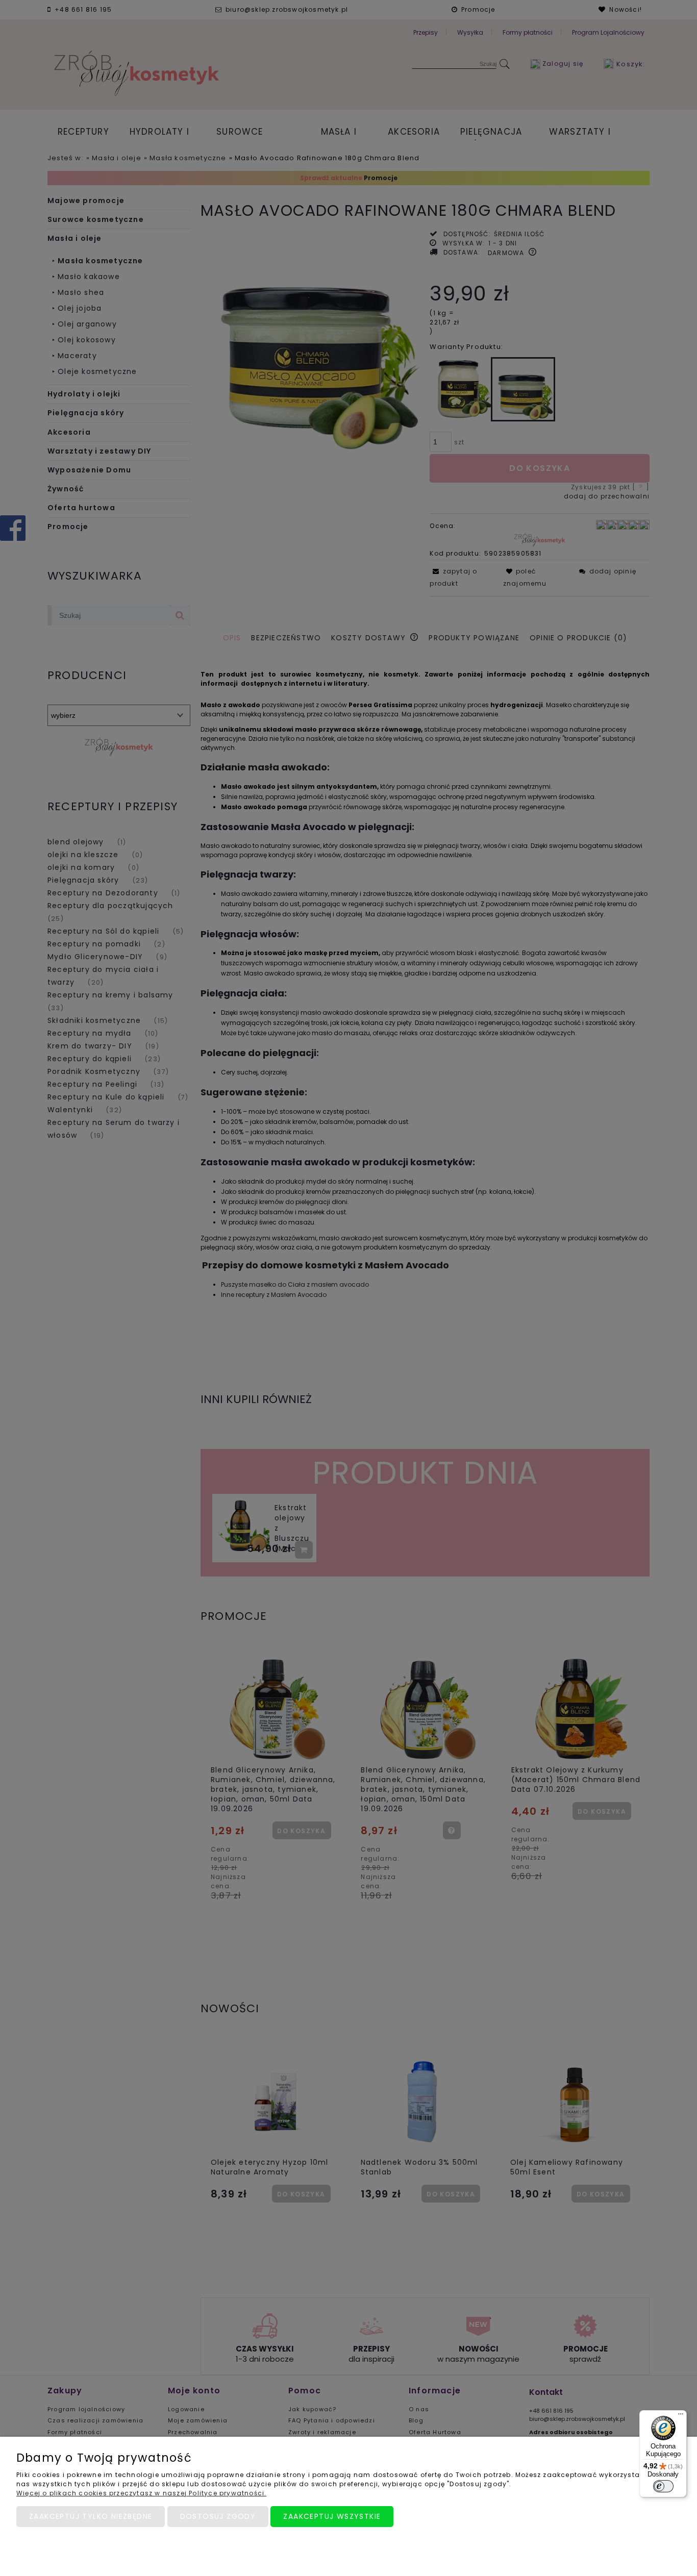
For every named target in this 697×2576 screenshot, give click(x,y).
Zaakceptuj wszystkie (332, 2516)
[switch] (663, 2486)
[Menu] (681, 2416)
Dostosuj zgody (218, 2516)
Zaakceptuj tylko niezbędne (91, 2516)
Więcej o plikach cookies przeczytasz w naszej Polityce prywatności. (141, 2493)
